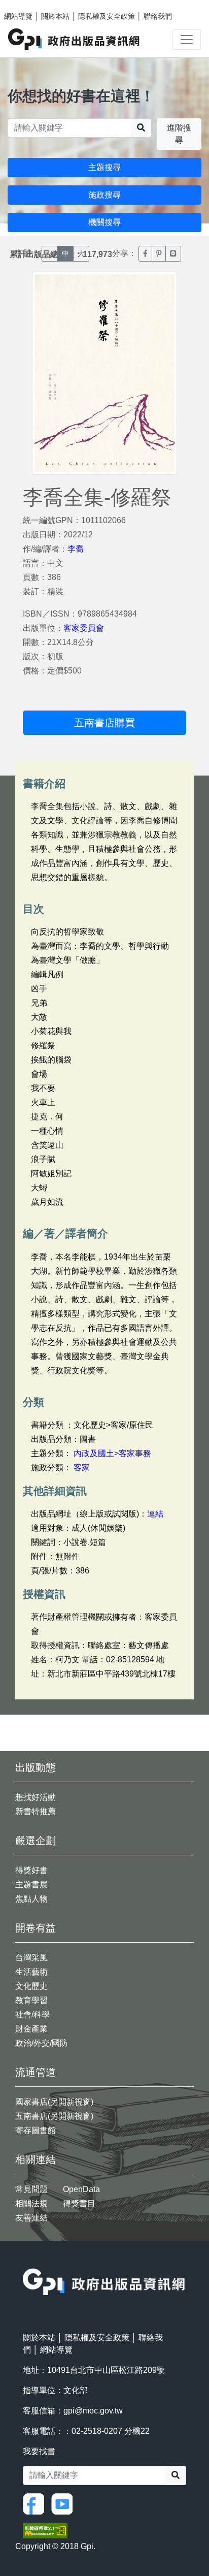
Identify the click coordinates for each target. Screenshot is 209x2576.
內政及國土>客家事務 (112, 1453)
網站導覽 (18, 16)
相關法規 (31, 2203)
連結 (155, 1514)
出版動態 (36, 1767)
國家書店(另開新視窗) (54, 2102)
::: (26, 2262)
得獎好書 (31, 1870)
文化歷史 (31, 1986)
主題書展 (31, 1885)
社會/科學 (32, 2015)
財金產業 (31, 2029)
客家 (82, 1468)
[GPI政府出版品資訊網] (74, 39)
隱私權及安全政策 (107, 16)
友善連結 (31, 2218)
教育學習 (31, 2000)
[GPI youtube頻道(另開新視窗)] (64, 2503)
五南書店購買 (104, 723)
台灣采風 (31, 1958)
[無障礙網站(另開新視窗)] (45, 2530)
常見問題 (31, 2189)
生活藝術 (31, 1972)
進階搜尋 (179, 134)
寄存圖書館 (36, 2130)
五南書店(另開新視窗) (54, 2116)
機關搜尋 (104, 222)
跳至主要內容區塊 (28, 5)
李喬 (76, 549)
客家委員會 (84, 628)
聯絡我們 (158, 16)
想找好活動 (36, 1797)
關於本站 (55, 16)
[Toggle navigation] (187, 40)
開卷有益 (36, 1928)
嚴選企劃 (36, 1841)
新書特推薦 (36, 1811)
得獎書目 (79, 2203)
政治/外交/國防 (42, 2043)
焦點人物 (31, 1899)
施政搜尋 (104, 195)
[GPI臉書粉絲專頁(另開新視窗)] (36, 2503)
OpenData (81, 2189)
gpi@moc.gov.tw (93, 2411)
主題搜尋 (104, 167)
